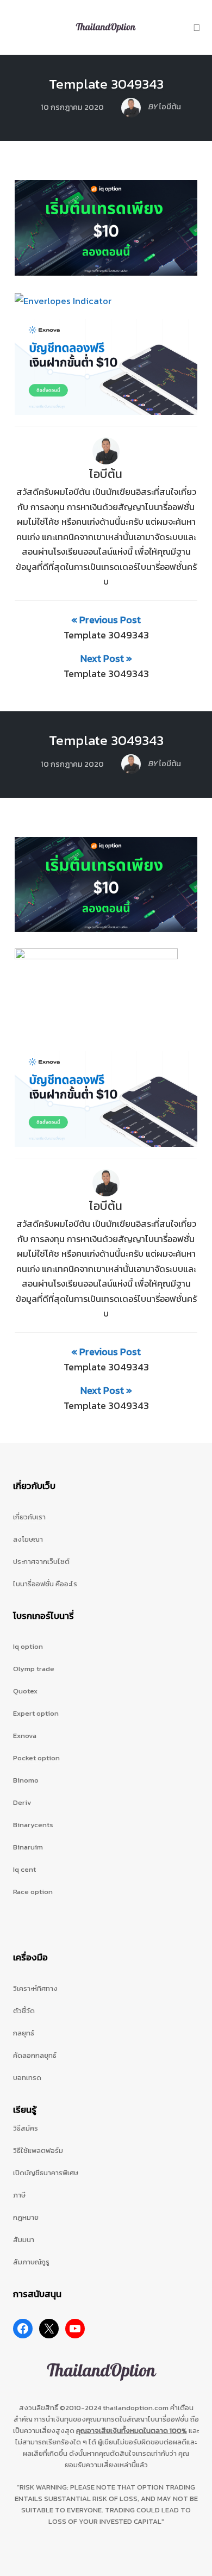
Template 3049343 (106, 84)
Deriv (22, 1802)
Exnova (25, 1736)
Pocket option (36, 1758)
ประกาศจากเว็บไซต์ (41, 1562)
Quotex (25, 1691)
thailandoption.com (136, 2408)
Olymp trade (34, 1669)
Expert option (36, 1713)
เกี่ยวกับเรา (29, 1517)
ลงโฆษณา (28, 1539)
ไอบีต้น (106, 474)
